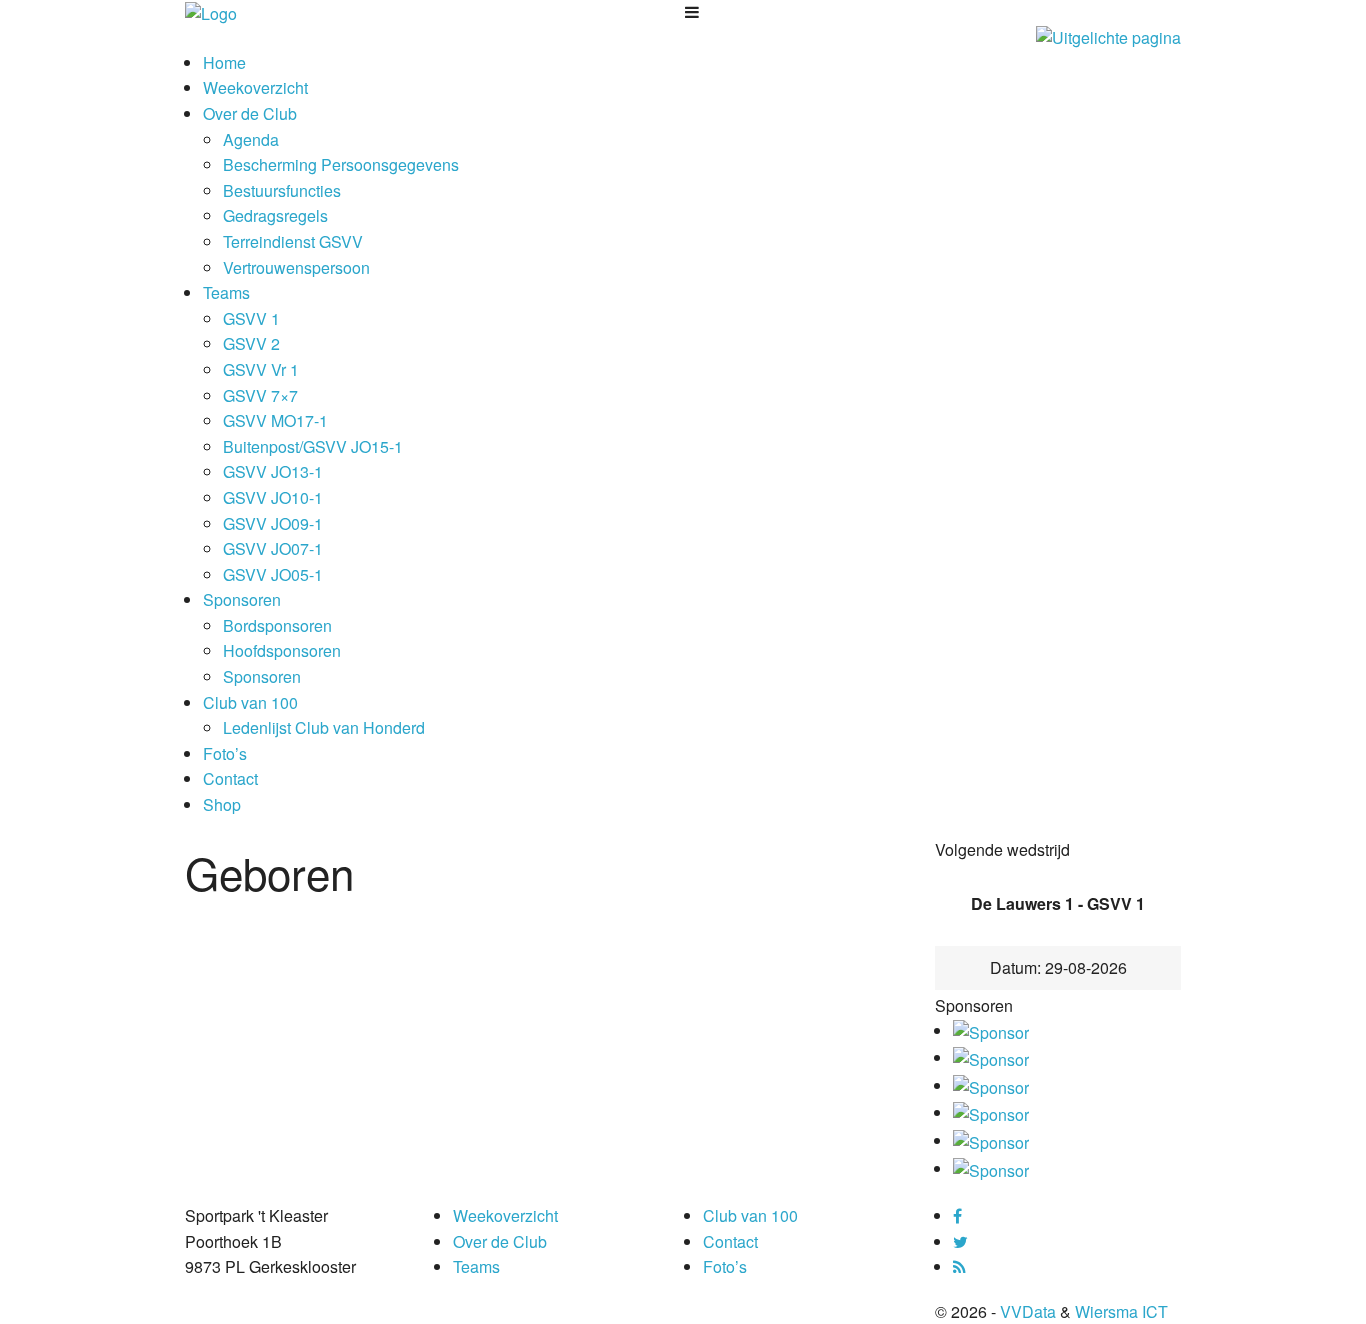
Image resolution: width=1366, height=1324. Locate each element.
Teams (226, 292)
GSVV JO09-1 (273, 523)
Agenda (251, 139)
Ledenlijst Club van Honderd (324, 727)
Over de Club (250, 113)
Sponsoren (242, 599)
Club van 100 (250, 702)
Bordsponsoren (277, 625)
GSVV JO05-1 (273, 574)
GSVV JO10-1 (273, 497)
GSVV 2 (251, 343)
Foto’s (225, 753)
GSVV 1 (251, 318)
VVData (1028, 1311)
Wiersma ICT (1121, 1311)
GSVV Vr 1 (261, 369)
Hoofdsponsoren (282, 650)
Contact (230, 778)
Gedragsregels (275, 215)
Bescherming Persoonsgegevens (341, 164)
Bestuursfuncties (282, 190)
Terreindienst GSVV (293, 241)
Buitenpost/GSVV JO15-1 (313, 446)
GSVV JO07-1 (273, 548)
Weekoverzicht (255, 87)
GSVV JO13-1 (273, 471)
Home (224, 62)
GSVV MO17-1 (275, 420)
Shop (222, 804)
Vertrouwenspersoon (296, 267)
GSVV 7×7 (260, 395)
